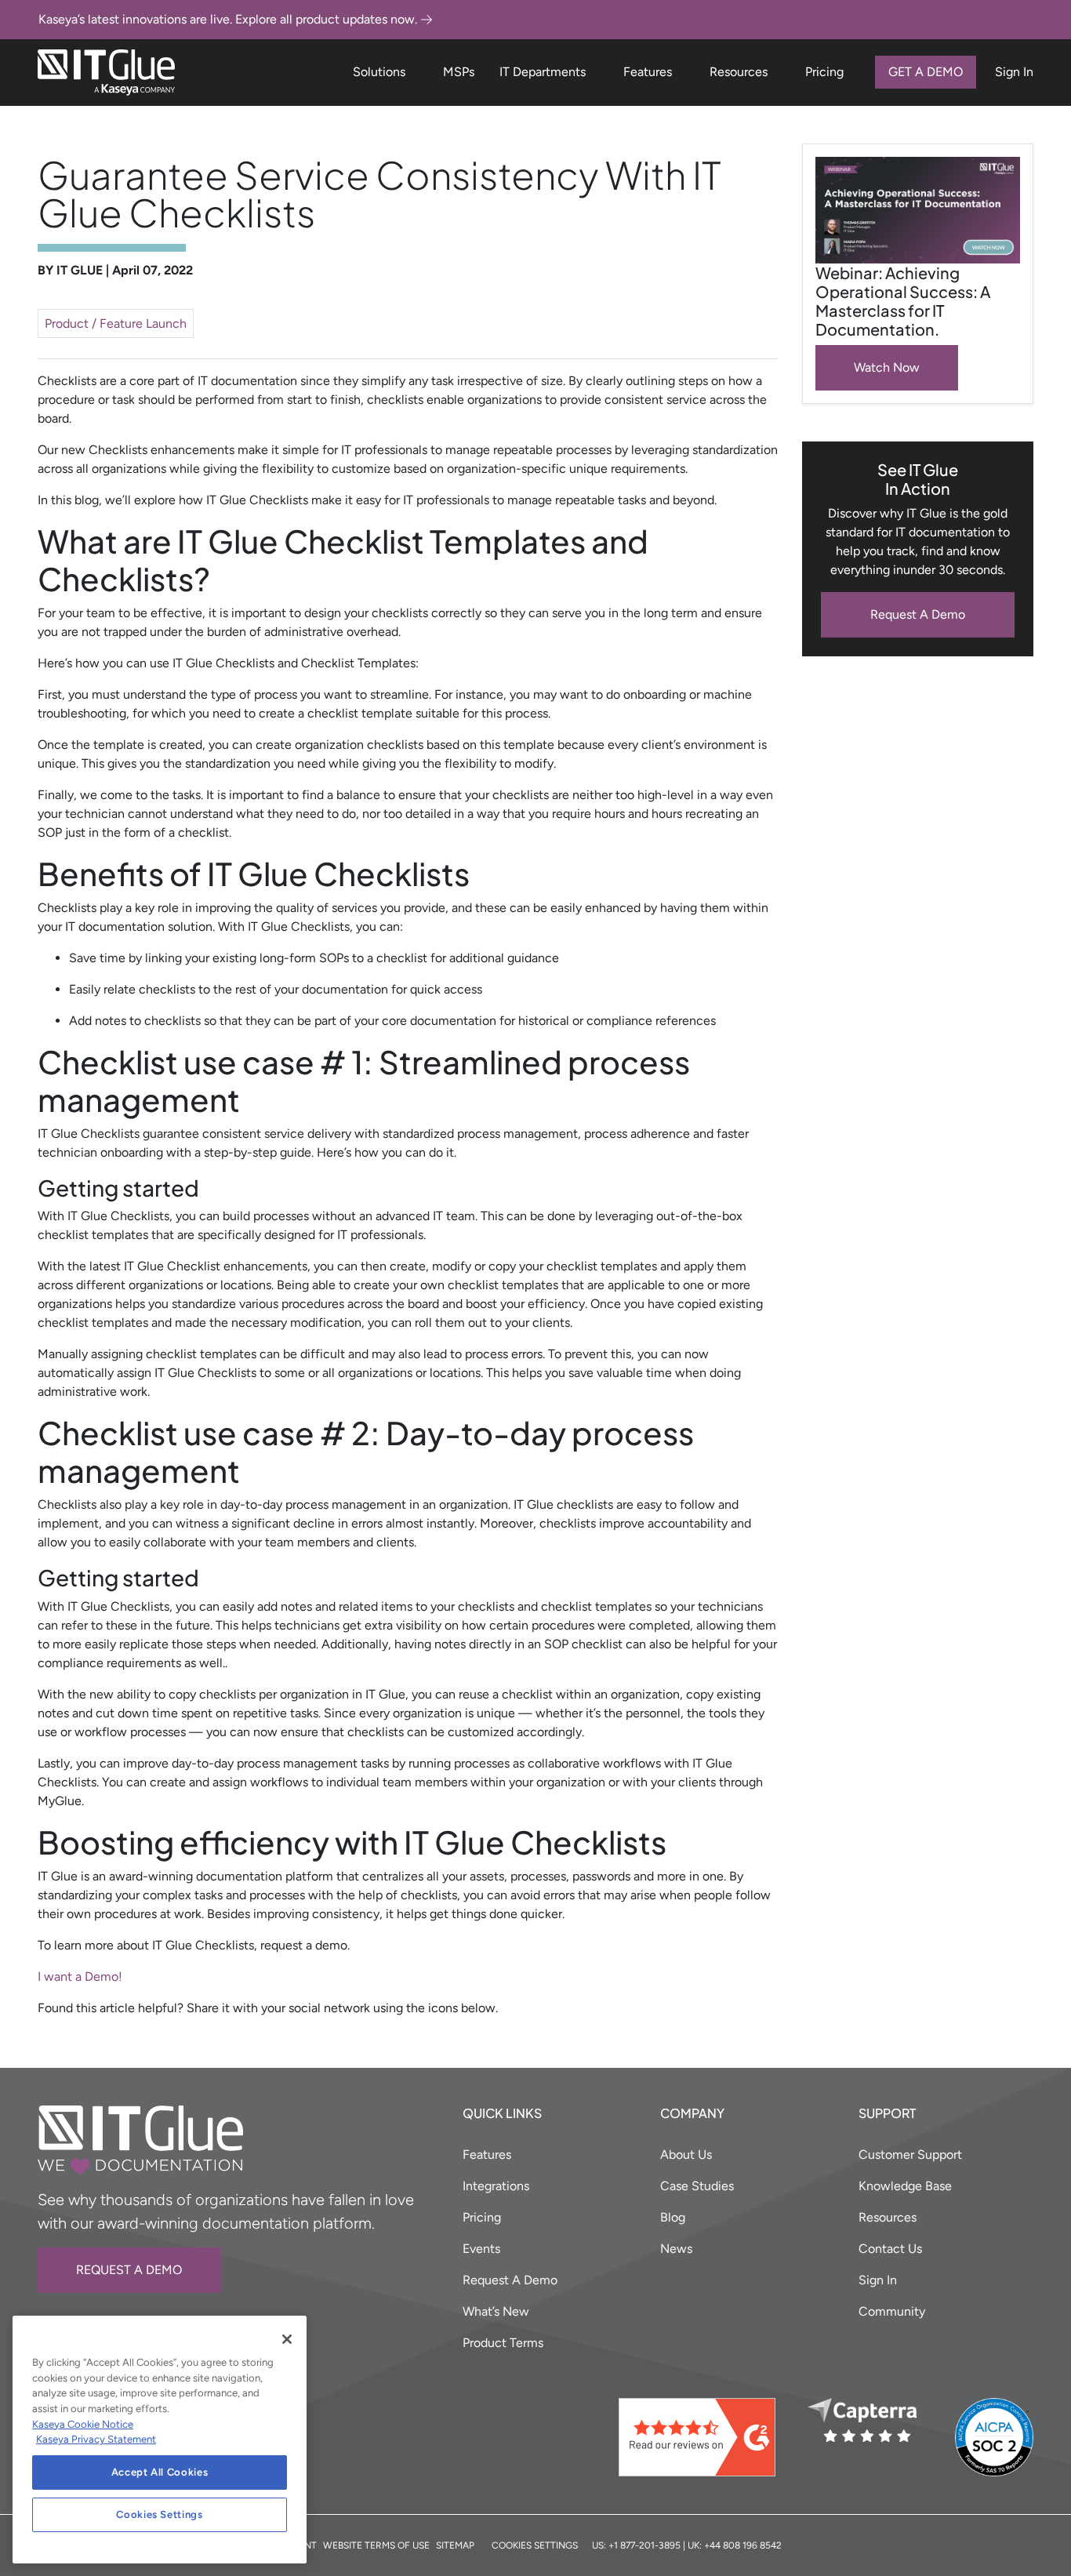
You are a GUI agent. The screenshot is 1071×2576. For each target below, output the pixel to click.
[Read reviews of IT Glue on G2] (707, 2437)
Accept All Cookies (160, 2472)
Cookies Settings (160, 2514)
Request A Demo (918, 614)
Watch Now (887, 367)
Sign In (1014, 72)
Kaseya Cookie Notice (83, 2424)
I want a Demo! (80, 1977)
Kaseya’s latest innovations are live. (228, 19)
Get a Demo (926, 72)
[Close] (287, 2339)
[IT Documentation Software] (106, 73)
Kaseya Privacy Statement (96, 2439)
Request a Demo (129, 2270)
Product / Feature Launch (116, 323)
